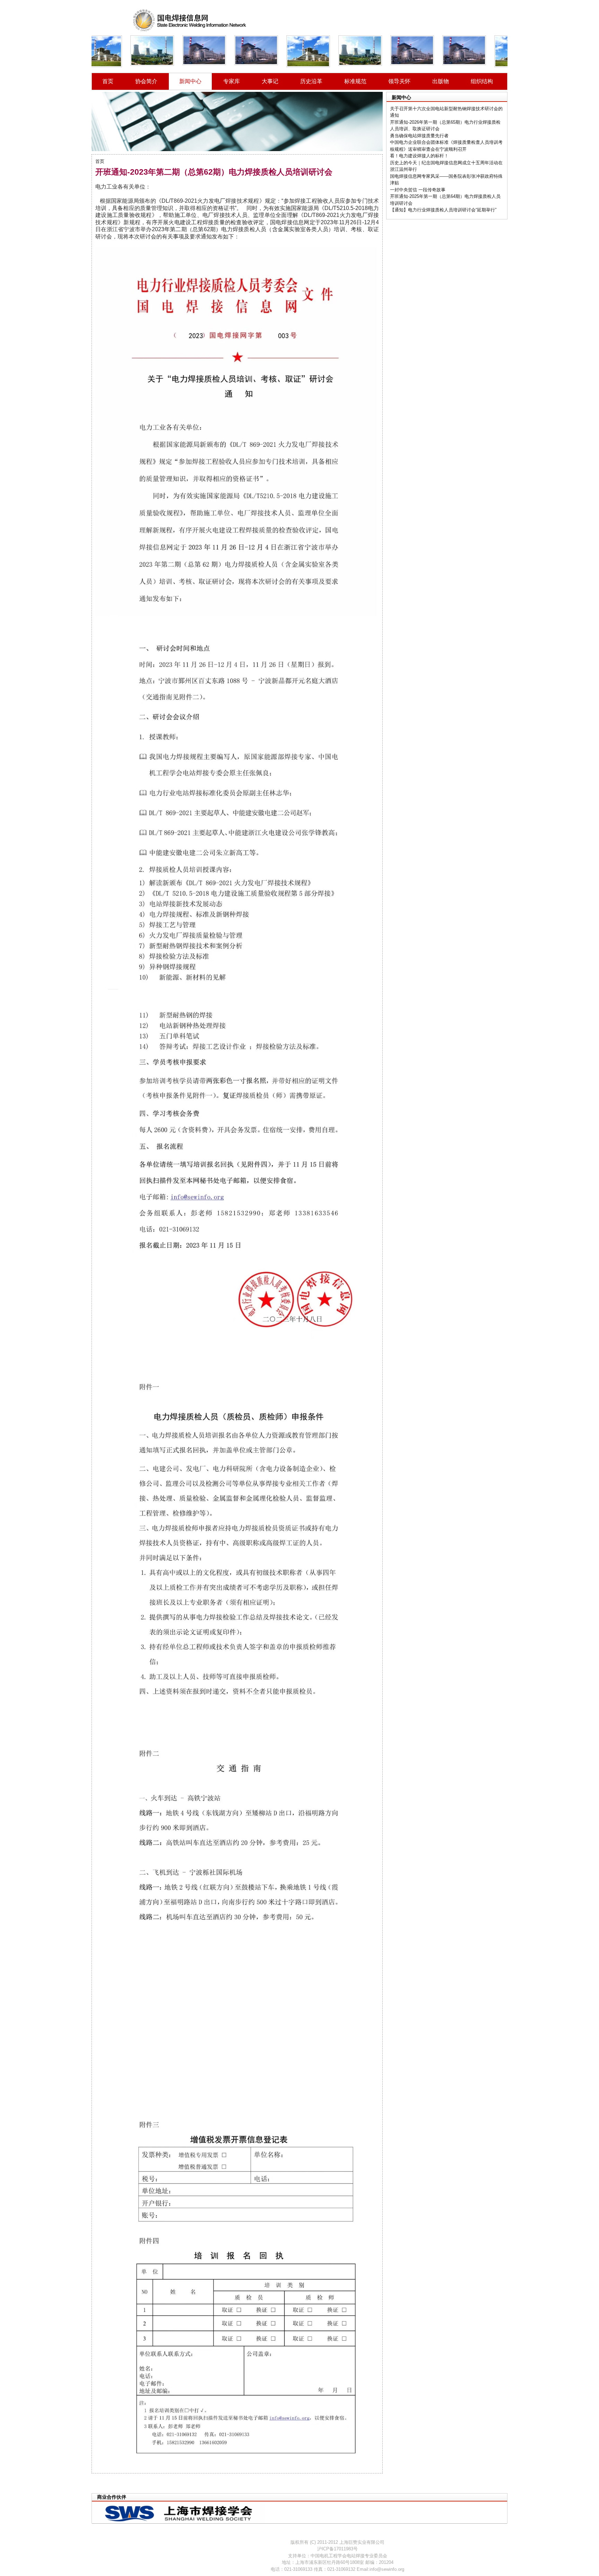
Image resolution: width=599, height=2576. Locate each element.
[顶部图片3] (136, 51)
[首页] (190, 21)
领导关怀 (399, 81)
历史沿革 (311, 81)
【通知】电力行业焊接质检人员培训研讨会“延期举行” (443, 210)
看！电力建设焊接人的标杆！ (419, 156)
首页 (108, 81)
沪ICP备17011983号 (337, 2549)
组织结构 (482, 81)
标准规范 (355, 81)
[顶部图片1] (240, 50)
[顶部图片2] (292, 51)
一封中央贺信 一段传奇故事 (418, 190)
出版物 (441, 81)
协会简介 (146, 81)
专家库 (232, 81)
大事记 (270, 81)
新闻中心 (190, 81)
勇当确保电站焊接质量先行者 (419, 136)
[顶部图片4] (188, 50)
